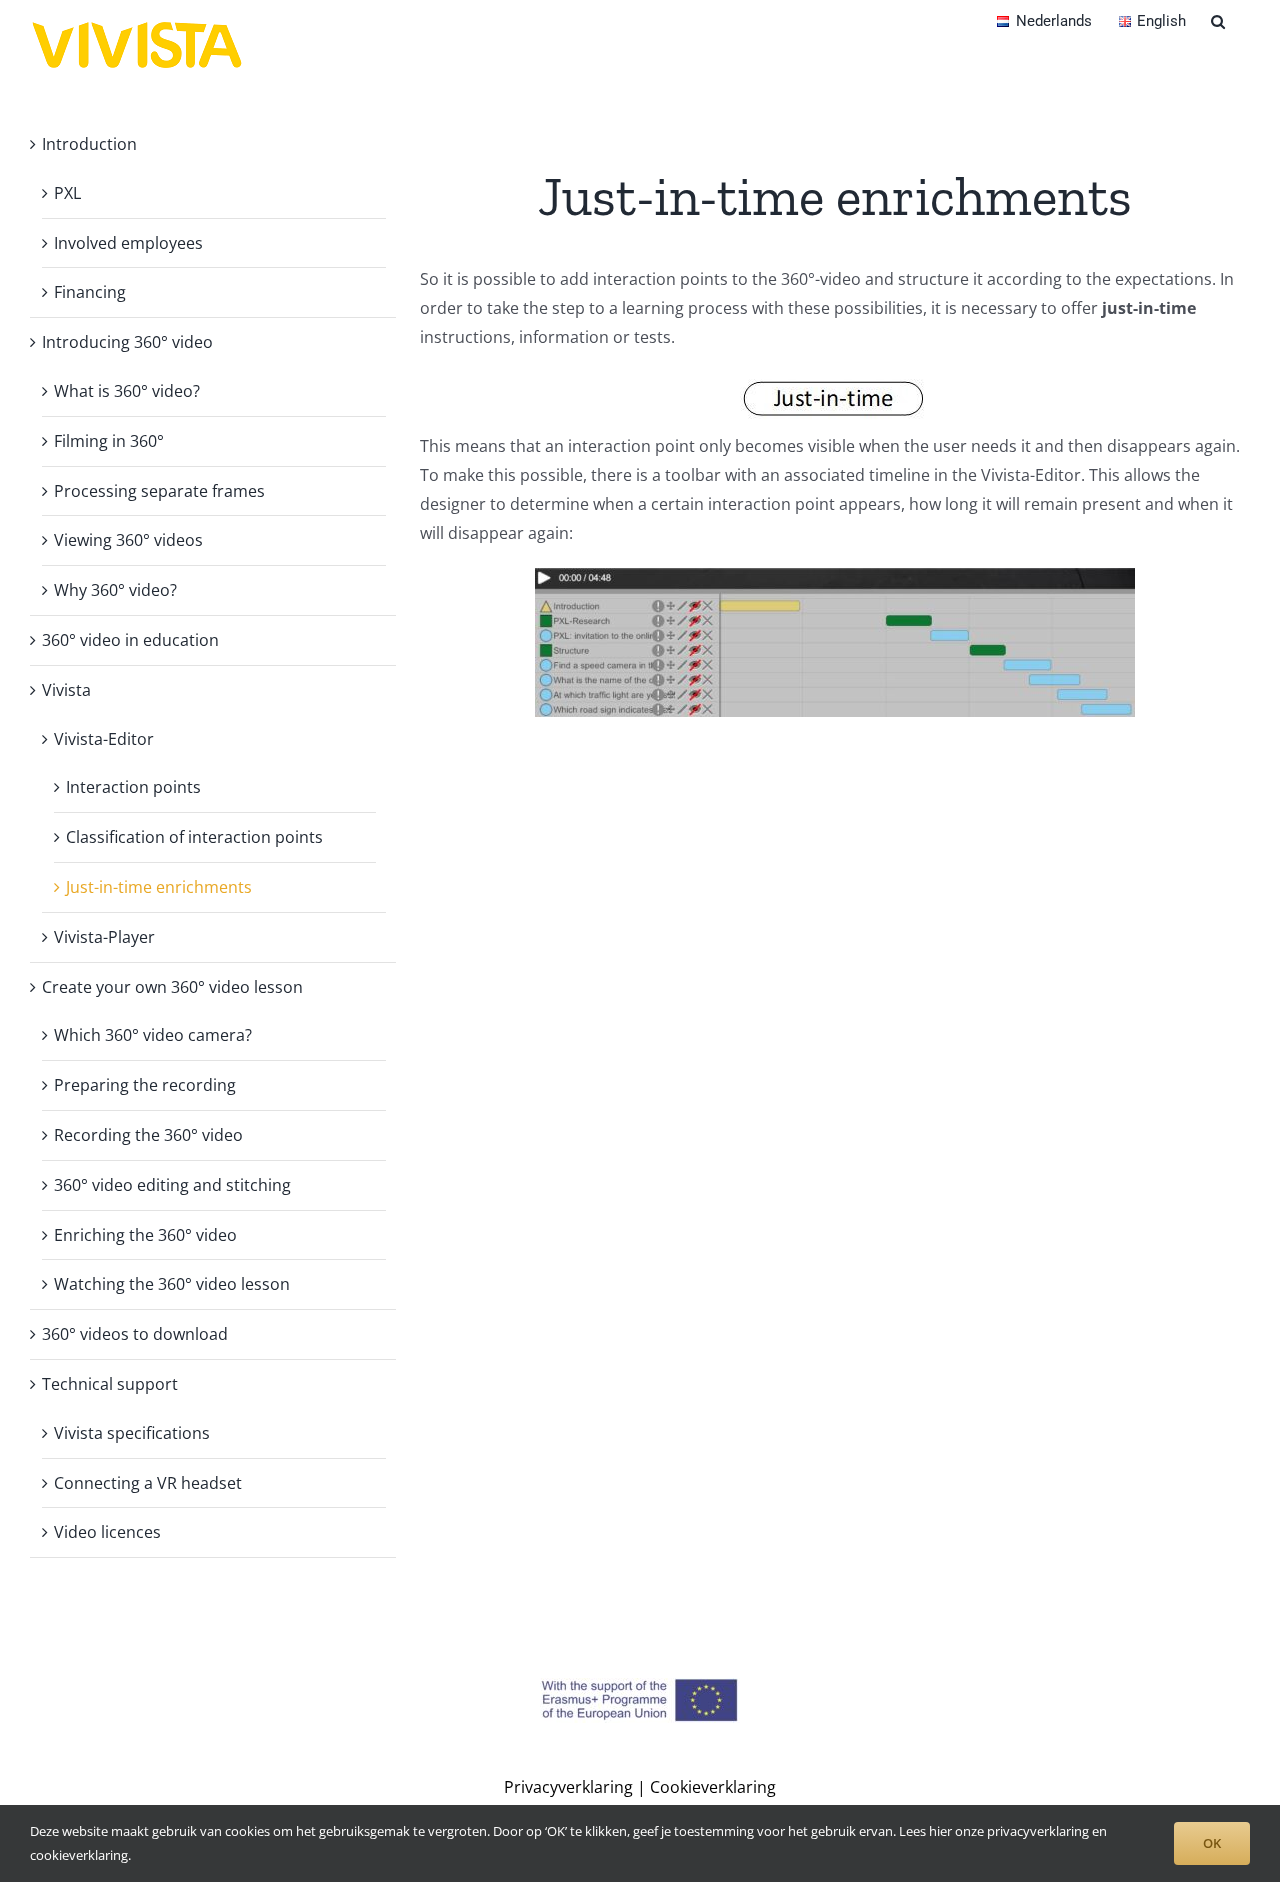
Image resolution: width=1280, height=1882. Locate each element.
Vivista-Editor (104, 739)
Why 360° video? (115, 590)
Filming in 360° (109, 441)
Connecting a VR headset (148, 1483)
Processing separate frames (159, 491)
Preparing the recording (145, 1085)
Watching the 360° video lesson (172, 1284)
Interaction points (133, 787)
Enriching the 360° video (145, 1235)
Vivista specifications (132, 1433)
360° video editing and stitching (172, 1185)
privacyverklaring (1038, 1831)
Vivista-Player (104, 937)
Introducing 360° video (127, 342)
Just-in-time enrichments (159, 887)
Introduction (89, 144)
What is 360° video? (127, 391)
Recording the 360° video (148, 1135)
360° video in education (130, 640)
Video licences (107, 1532)
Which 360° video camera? (153, 1035)
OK (1212, 1843)
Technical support (110, 1384)
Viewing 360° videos (128, 540)
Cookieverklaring (713, 1787)
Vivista (66, 690)
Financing (90, 292)
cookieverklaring (79, 1855)
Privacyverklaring (568, 1787)
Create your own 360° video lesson (172, 987)
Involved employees (128, 243)
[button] (1218, 19)
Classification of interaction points (194, 837)
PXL (67, 193)
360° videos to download (135, 1334)
